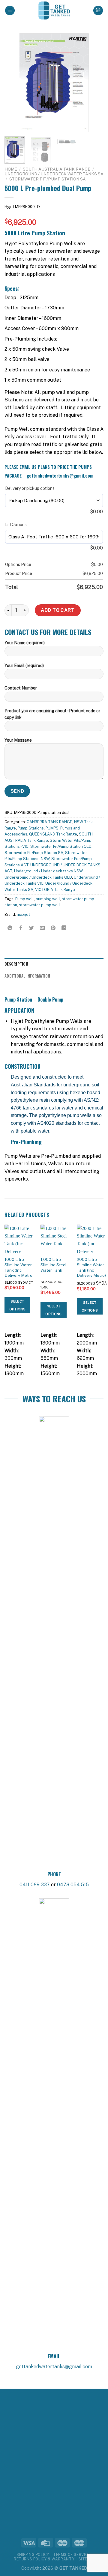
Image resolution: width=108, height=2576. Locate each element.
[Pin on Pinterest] (53, 928)
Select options (17, 1305)
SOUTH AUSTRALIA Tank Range (57, 169)
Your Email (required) (24, 666)
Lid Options (16, 525)
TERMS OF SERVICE (72, 2555)
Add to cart (58, 610)
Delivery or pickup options (30, 488)
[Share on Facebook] (21, 928)
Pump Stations (31, 828)
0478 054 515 (73, 1885)
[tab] (54, 964)
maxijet (23, 914)
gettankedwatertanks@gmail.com (54, 2367)
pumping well (48, 899)
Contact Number (21, 688)
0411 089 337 (35, 1885)
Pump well (25, 899)
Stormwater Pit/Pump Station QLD (61, 846)
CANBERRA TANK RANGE (49, 822)
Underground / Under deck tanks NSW (48, 871)
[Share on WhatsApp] (10, 928)
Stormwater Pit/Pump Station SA (48, 179)
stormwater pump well (39, 905)
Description (16, 964)
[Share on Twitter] (32, 928)
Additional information (27, 976)
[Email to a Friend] (42, 928)
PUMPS (52, 828)
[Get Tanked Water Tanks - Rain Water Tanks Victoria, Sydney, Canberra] (54, 10)
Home (11, 169)
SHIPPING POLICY (33, 2555)
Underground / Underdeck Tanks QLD (38, 877)
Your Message (18, 740)
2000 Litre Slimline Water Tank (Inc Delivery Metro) (91, 1267)
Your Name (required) (25, 643)
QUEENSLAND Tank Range (53, 834)
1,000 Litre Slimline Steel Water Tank (54, 1265)
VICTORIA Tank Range (55, 890)
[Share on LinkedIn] (64, 928)
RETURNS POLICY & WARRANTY (44, 2559)
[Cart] (98, 11)
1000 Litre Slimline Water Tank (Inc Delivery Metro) (19, 1267)
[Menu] (10, 11)
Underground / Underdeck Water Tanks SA (54, 174)
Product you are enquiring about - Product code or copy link (52, 714)
